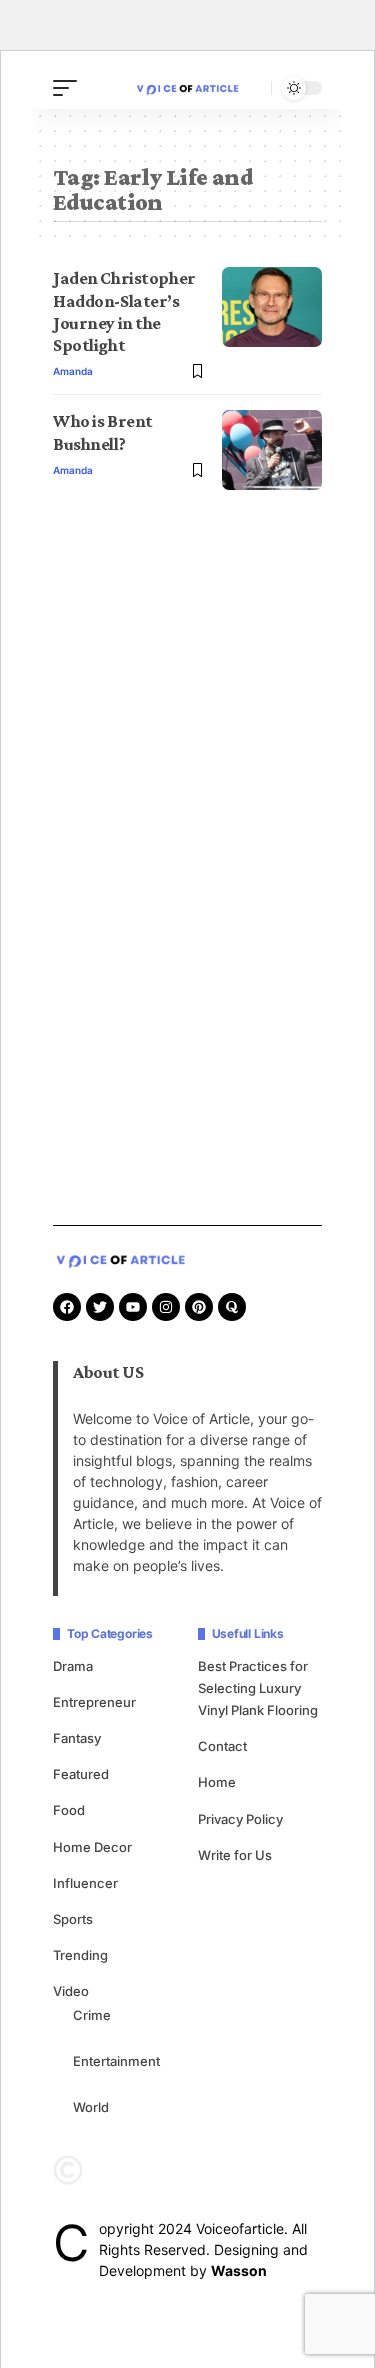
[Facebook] (67, 1307)
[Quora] (232, 1307)
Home (217, 1782)
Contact (222, 1746)
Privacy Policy (240, 1819)
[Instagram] (166, 1307)
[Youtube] (133, 1307)
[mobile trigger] (70, 88)
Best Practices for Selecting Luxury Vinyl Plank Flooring (258, 1688)
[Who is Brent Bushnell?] (272, 450)
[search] (251, 88)
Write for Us (235, 1855)
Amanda (73, 371)
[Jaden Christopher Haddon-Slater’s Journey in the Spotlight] (272, 307)
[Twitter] (100, 1307)
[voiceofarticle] (188, 87)
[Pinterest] (199, 1307)
